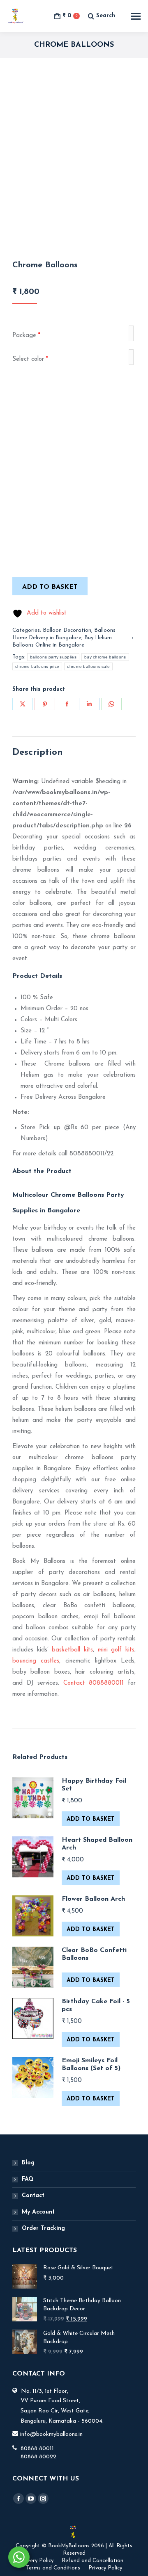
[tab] (74, 753)
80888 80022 (38, 2457)
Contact (33, 2196)
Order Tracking (43, 2229)
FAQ (28, 2179)
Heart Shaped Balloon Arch (97, 1844)
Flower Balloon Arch (93, 1899)
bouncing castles (36, 1661)
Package (26, 336)
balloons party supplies (53, 657)
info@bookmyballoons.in (51, 2434)
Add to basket (50, 587)
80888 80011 (37, 2449)
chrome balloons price (37, 666)
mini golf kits (116, 1650)
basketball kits (72, 1650)
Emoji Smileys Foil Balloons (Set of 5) (91, 2065)
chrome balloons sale (88, 666)
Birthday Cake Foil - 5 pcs (96, 2005)
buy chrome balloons (105, 657)
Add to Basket (91, 1819)
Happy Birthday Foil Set (94, 1785)
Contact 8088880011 (94, 1683)
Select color (30, 359)
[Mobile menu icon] (136, 16)
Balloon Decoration (67, 630)
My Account (38, 2212)
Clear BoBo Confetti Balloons (94, 1954)
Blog (28, 2163)
